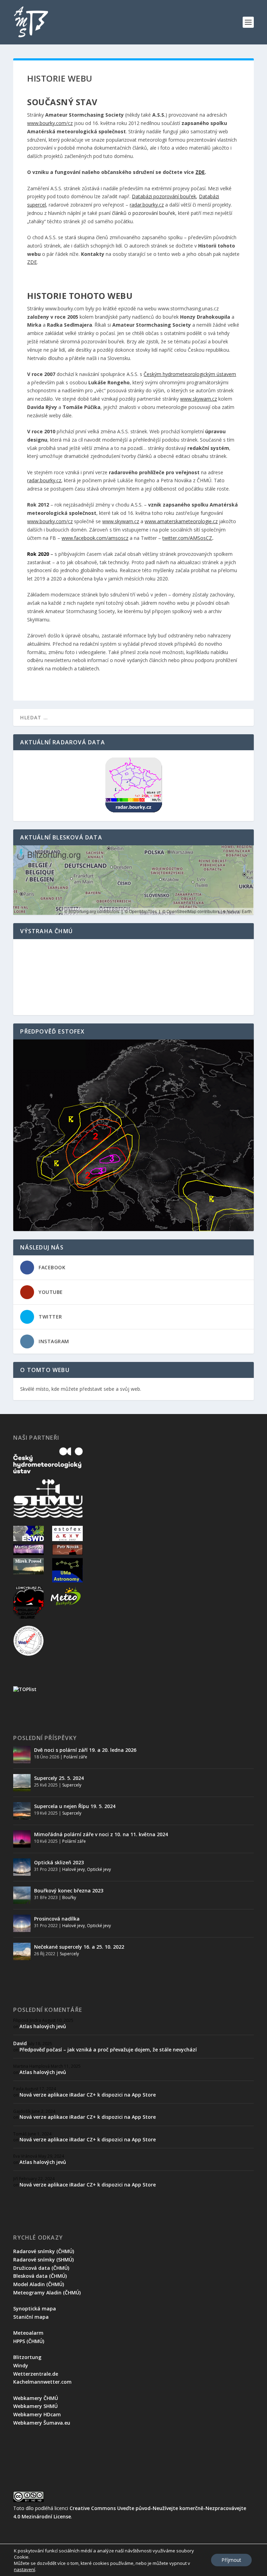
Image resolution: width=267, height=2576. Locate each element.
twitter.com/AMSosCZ (187, 538)
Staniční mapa (31, 2317)
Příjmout (231, 2560)
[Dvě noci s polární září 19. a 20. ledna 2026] (22, 1755)
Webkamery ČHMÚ (36, 2398)
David (20, 2043)
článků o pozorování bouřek (144, 213)
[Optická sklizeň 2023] (22, 1867)
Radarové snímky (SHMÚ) (43, 2260)
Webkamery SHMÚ (35, 2406)
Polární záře (75, 1757)
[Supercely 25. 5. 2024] (22, 1783)
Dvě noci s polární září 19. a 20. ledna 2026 (85, 1750)
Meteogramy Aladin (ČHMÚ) (47, 2293)
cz (70, 123)
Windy (21, 2365)
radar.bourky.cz (147, 205)
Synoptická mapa (35, 2309)
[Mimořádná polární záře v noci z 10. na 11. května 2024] (22, 1839)
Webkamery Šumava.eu (42, 2423)
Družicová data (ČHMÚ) (41, 2268)
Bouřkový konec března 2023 (69, 1891)
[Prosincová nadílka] (22, 1923)
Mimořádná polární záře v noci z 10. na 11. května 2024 (101, 1834)
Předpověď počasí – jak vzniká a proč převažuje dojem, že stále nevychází (108, 2050)
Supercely (72, 1785)
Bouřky (69, 1897)
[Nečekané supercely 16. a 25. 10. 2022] (22, 1951)
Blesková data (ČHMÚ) (40, 2276)
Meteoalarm (28, 2333)
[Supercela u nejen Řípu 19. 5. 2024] (22, 1811)
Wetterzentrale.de (36, 2374)
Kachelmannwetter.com (42, 2382)
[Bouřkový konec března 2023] (22, 1895)
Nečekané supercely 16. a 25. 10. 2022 (79, 1947)
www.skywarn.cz (121, 521)
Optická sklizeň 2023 (59, 1862)
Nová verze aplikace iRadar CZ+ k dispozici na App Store (88, 2095)
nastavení (25, 2569)
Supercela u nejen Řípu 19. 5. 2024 (75, 1806)
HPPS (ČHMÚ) (29, 2341)
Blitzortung (27, 2357)
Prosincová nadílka (57, 1919)
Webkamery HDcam (37, 2414)
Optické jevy (99, 1869)
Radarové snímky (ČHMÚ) (44, 2251)
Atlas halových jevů (43, 2026)
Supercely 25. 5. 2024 (59, 1778)
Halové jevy (74, 1869)
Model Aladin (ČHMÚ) (39, 2284)
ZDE (32, 262)
